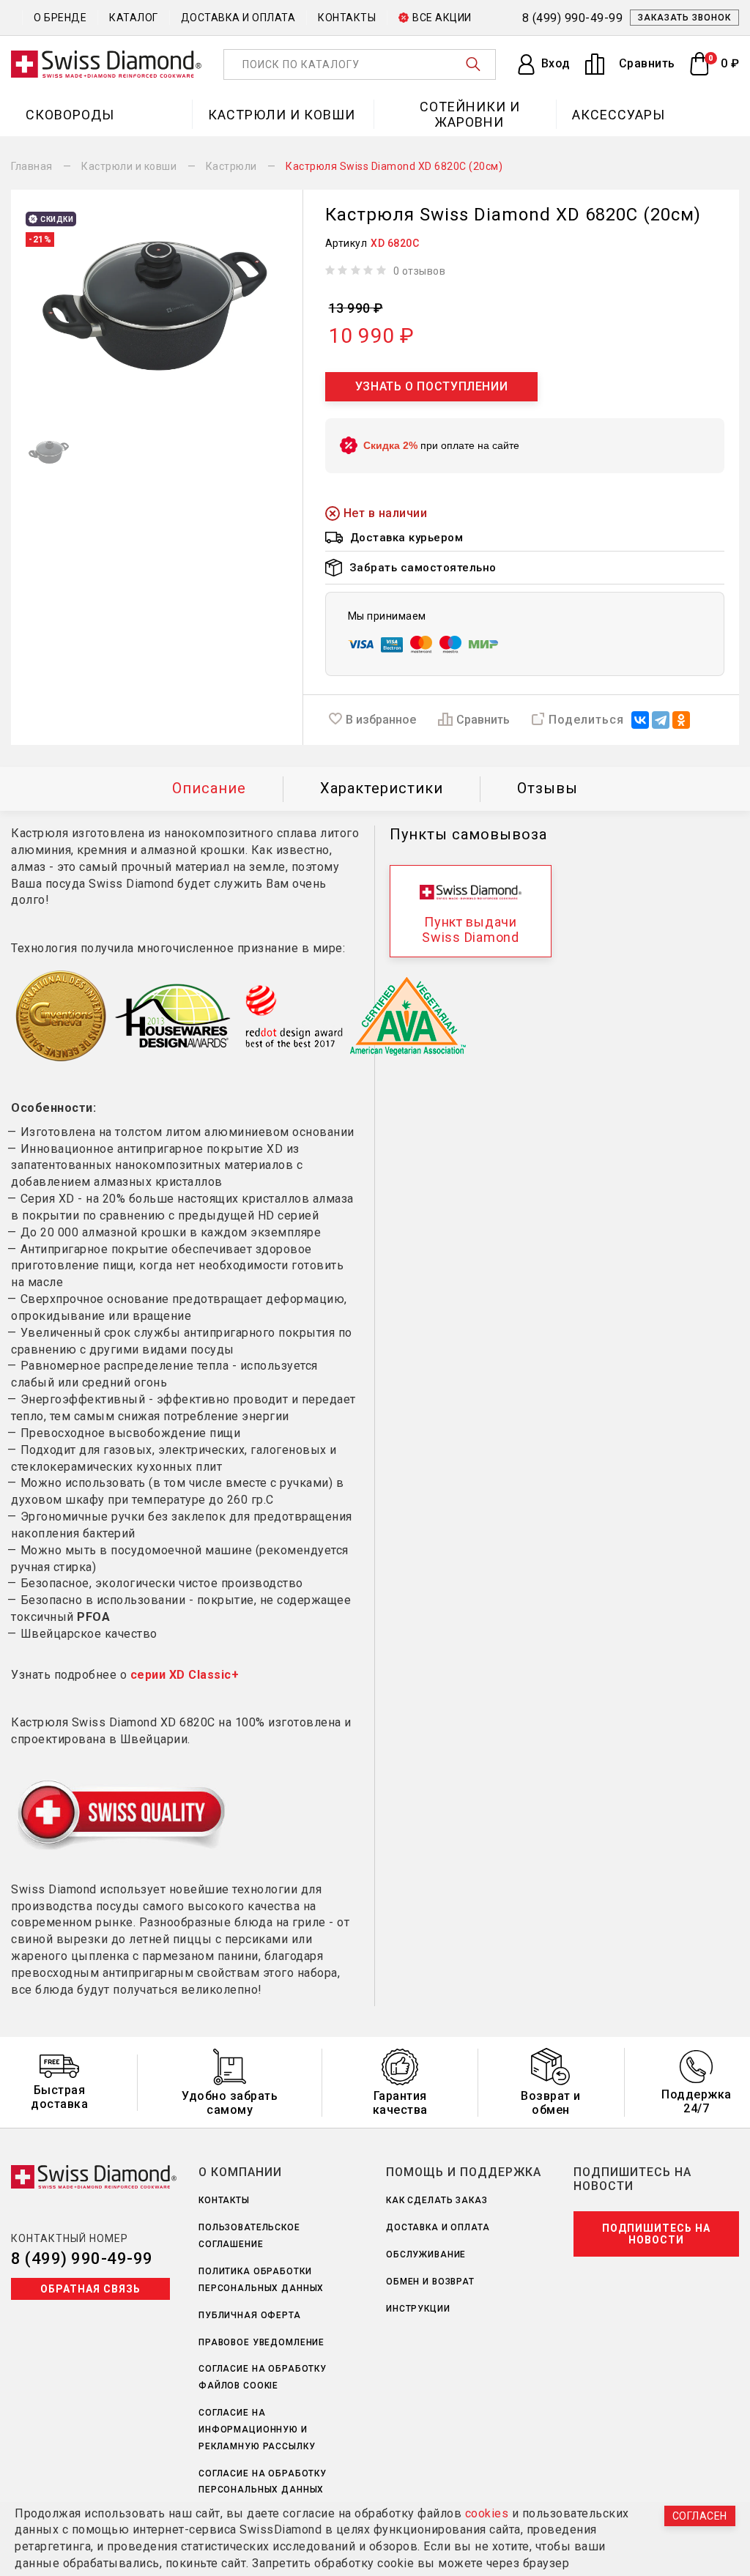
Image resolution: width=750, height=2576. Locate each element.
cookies (487, 2513)
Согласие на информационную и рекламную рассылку (257, 2430)
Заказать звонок (684, 18)
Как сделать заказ (437, 2200)
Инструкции (418, 2309)
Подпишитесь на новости (656, 2234)
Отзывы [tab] (547, 788)
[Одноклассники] (681, 720)
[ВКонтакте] (640, 720)
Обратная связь (90, 2289)
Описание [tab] (209, 788)
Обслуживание (426, 2254)
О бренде (60, 18)
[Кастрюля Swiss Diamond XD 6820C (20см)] (157, 308)
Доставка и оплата (238, 18)
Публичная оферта (250, 2315)
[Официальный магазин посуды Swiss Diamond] (106, 64)
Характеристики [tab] (382, 788)
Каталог (134, 18)
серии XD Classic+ (185, 1675)
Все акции (442, 18)
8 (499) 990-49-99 (82, 2258)
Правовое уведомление (261, 2342)
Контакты (347, 18)
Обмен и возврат (430, 2282)
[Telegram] (661, 720)
